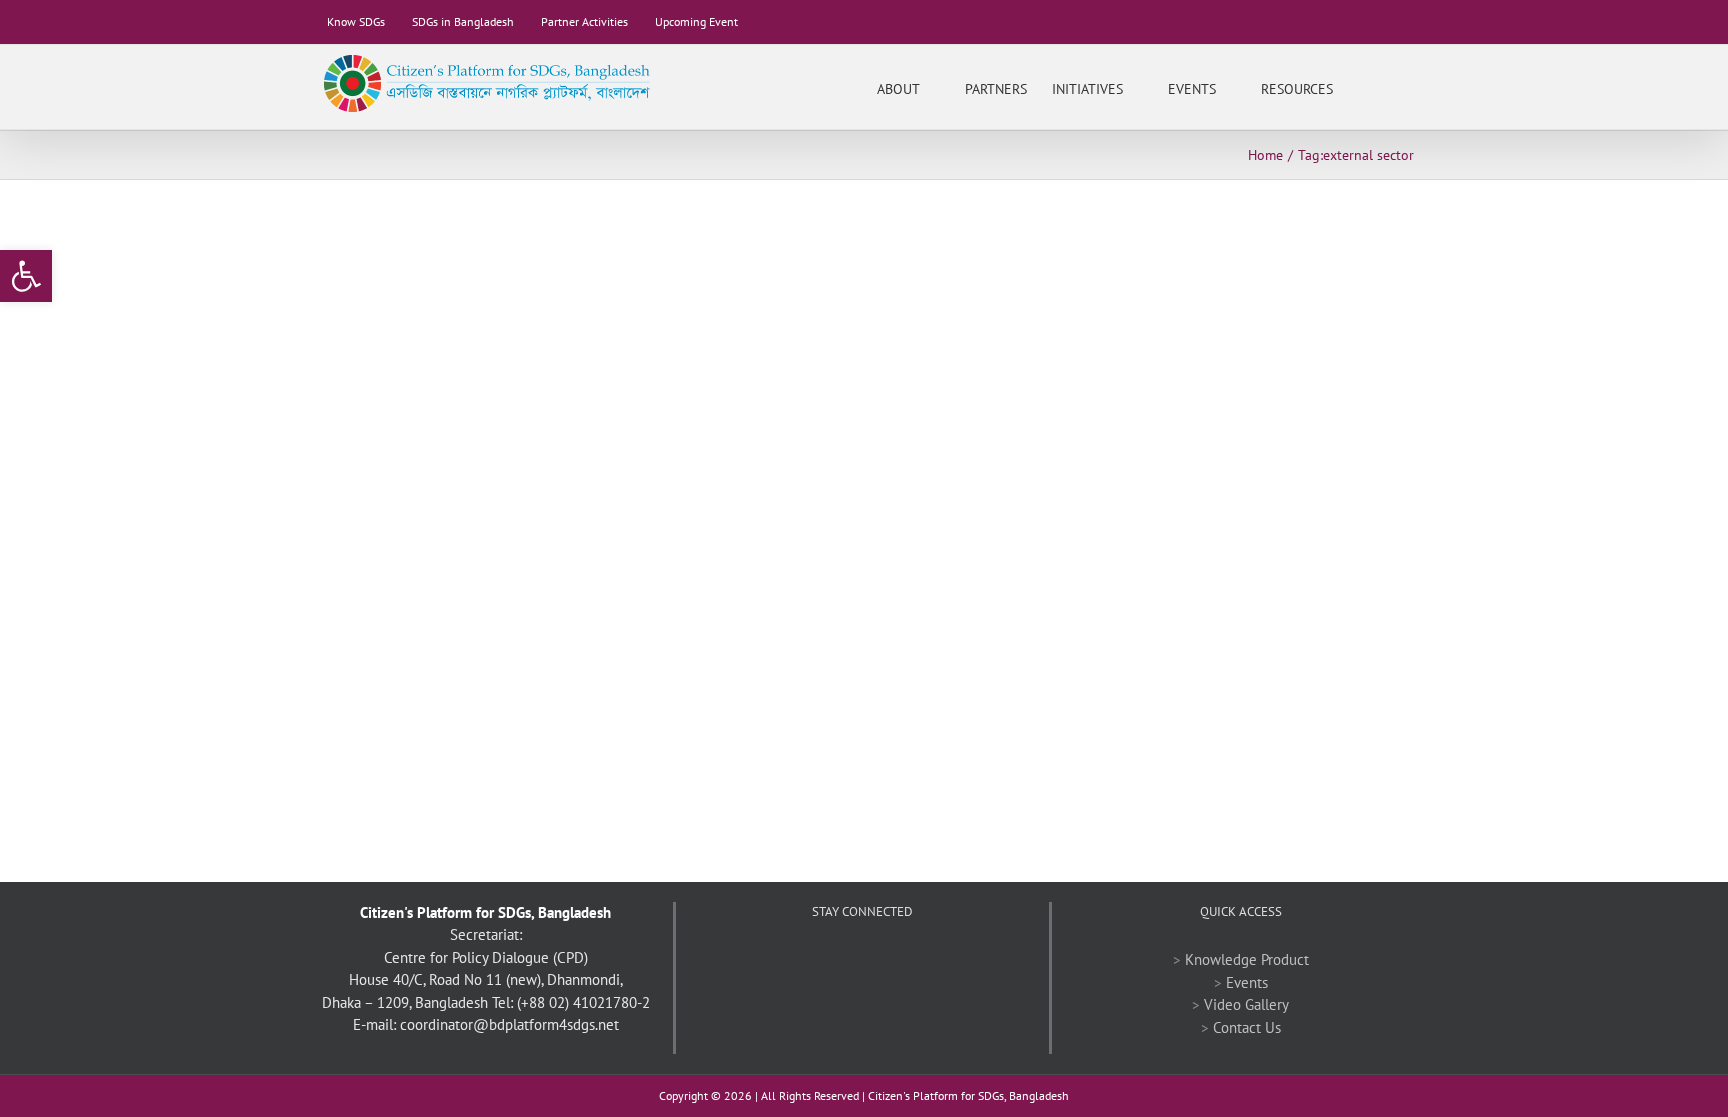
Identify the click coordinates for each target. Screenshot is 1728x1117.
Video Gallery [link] (1246, 1004)
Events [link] (1247, 982)
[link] (26, 276)
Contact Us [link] (1247, 1027)
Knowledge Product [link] (1247, 959)
